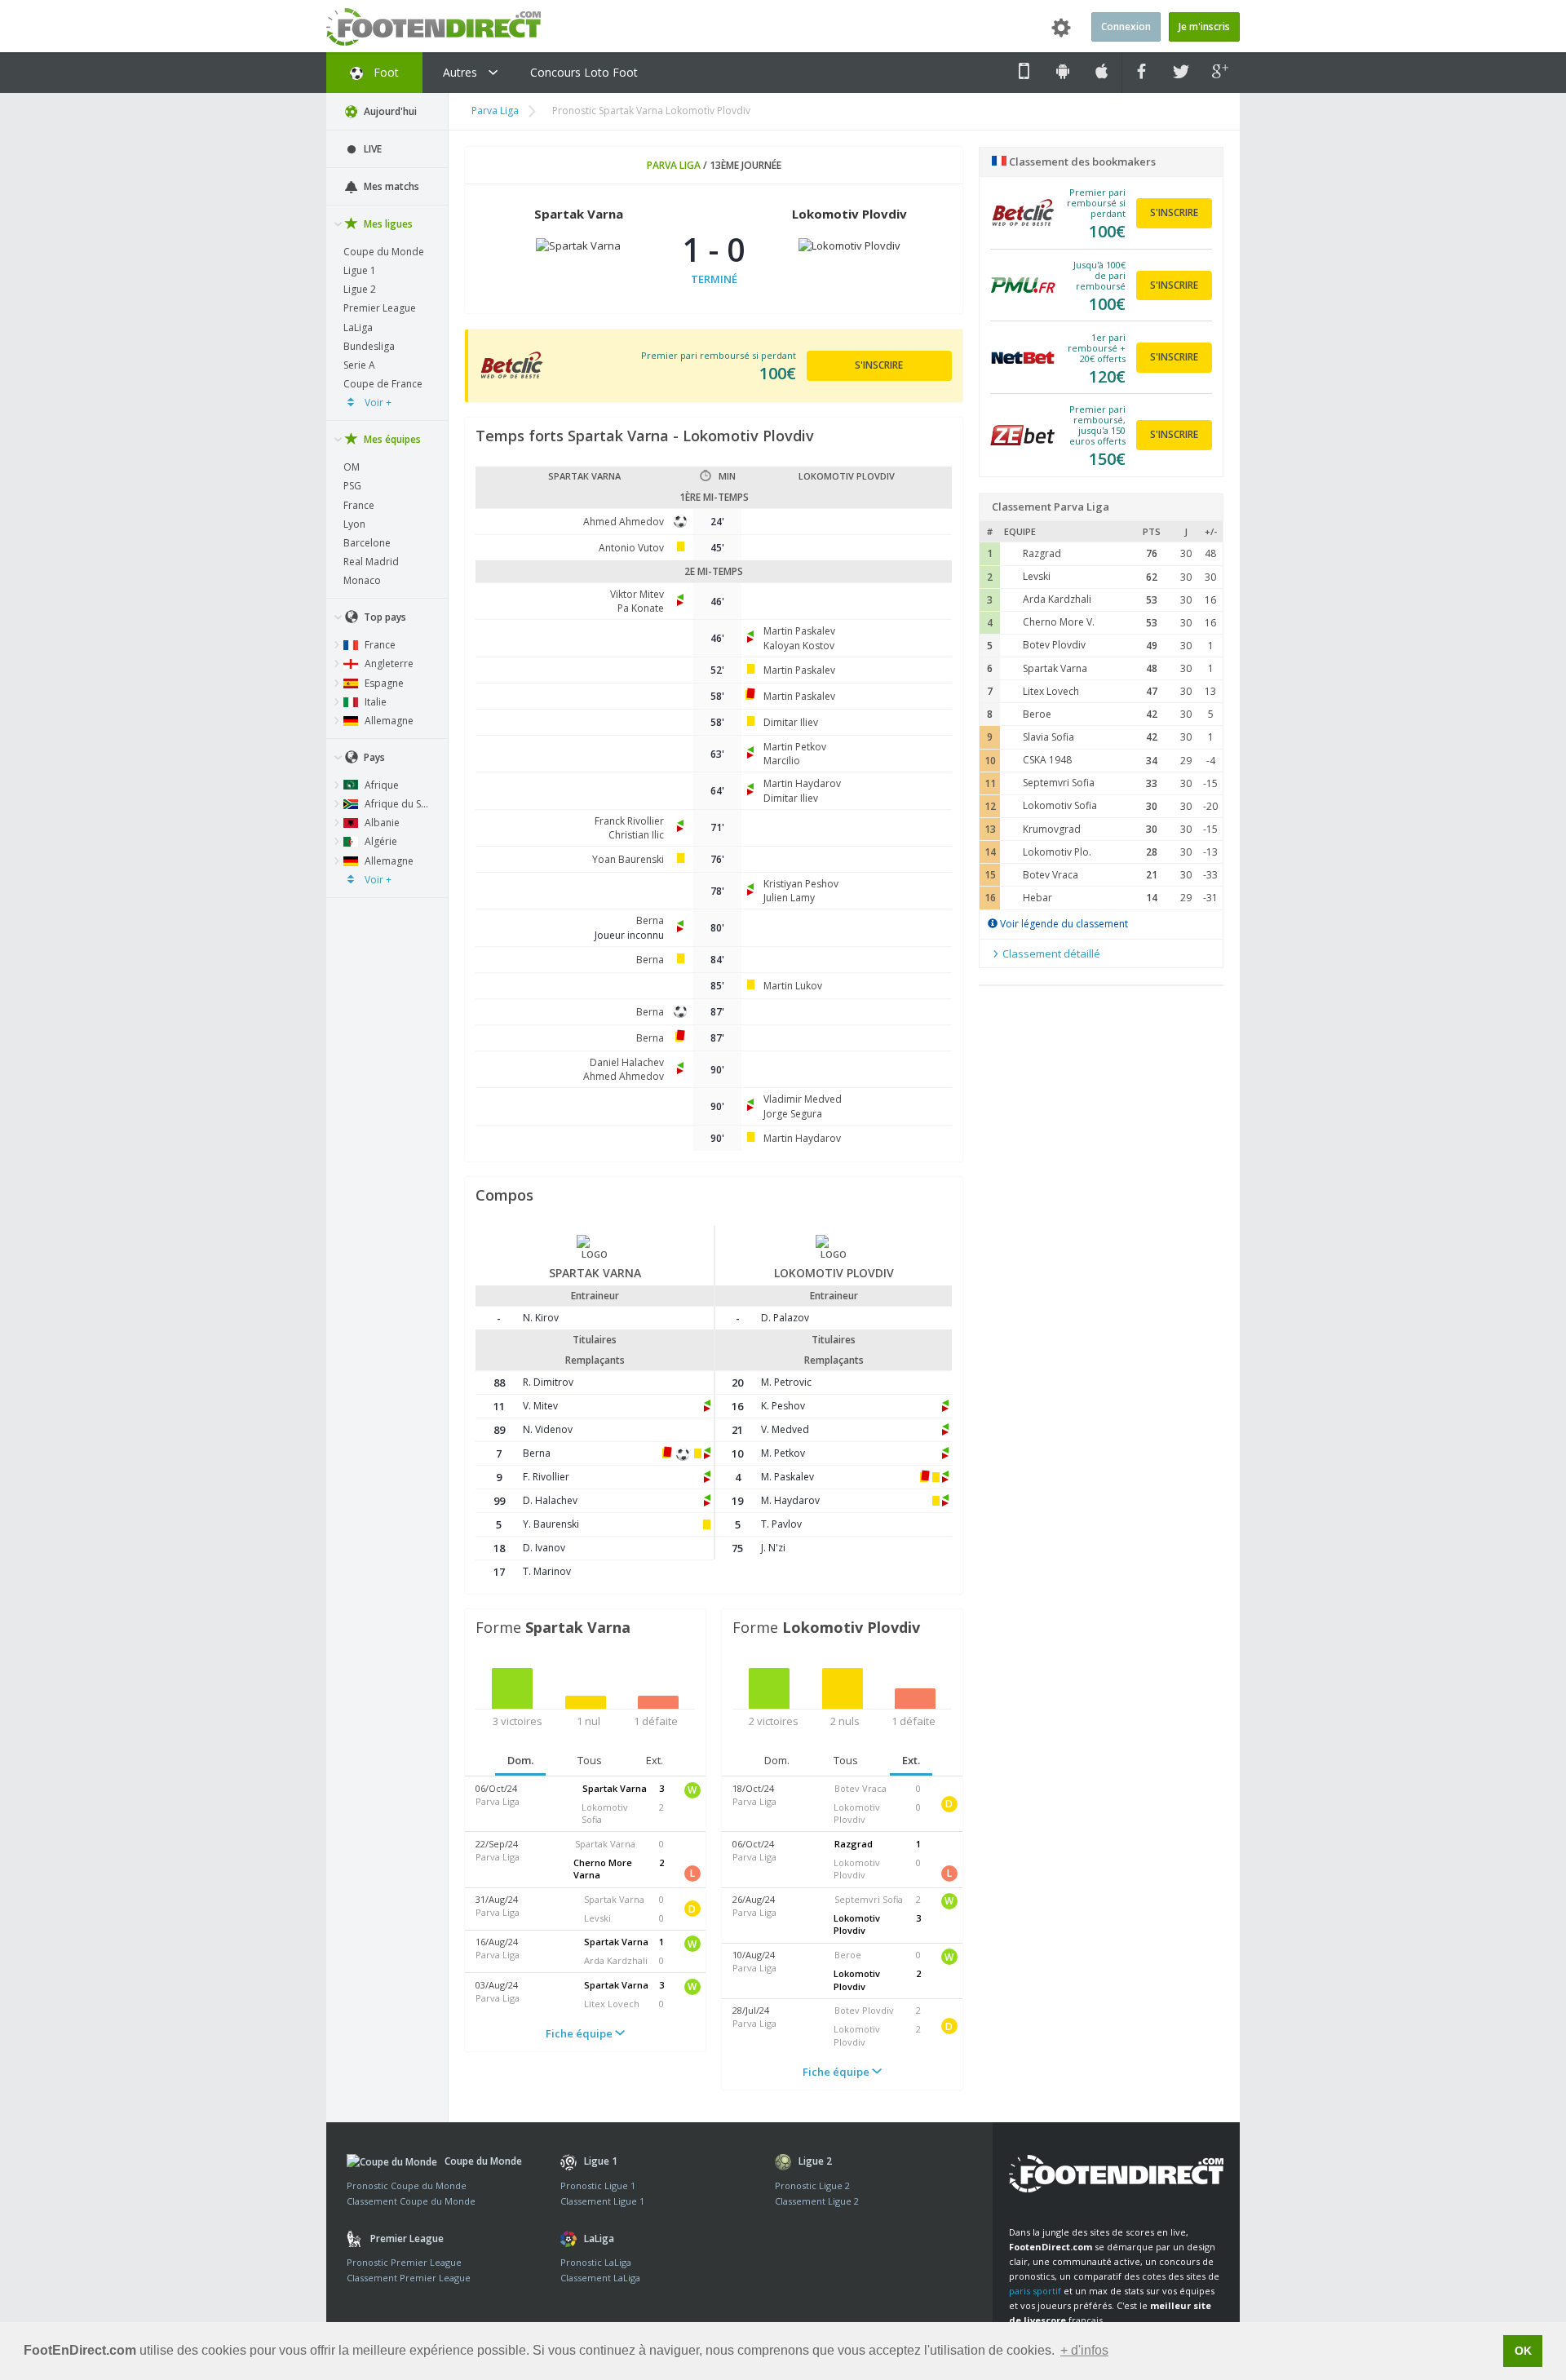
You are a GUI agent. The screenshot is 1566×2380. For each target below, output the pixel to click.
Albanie (381, 823)
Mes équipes (391, 439)
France (359, 505)
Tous (590, 1760)
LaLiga (358, 327)
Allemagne (388, 721)
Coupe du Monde (384, 252)
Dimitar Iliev (791, 722)
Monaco (362, 580)
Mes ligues (387, 224)
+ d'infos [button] (1084, 2350)
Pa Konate (641, 608)
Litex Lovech (1051, 691)
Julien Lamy (789, 898)
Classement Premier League (409, 2278)
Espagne (383, 683)
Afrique (380, 785)
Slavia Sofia (1048, 737)
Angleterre (388, 664)
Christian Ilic (636, 835)
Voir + (377, 403)
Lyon (354, 524)
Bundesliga (369, 346)
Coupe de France (383, 384)
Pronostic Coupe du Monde (407, 2185)
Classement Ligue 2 (817, 2201)
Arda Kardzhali (1057, 599)
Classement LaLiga (600, 2278)
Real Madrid (371, 562)
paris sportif (1035, 2291)
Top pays (384, 617)
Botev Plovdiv (1054, 645)
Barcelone (367, 543)
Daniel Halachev (627, 1062)
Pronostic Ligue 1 (598, 2185)
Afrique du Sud (398, 804)
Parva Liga (495, 111)
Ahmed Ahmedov (624, 522)
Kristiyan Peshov (801, 884)
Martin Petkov (795, 747)
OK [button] (1523, 2351)
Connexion (1126, 27)
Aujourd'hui (389, 111)
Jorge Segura (793, 1114)
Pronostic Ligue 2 (812, 2185)
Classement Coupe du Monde (411, 2201)
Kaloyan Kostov (799, 646)
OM (352, 467)
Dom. (520, 1760)
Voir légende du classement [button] (1063, 924)
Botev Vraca (1051, 875)
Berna (650, 920)
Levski (1037, 576)
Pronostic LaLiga (596, 2262)
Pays (373, 757)
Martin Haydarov (802, 783)
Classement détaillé (1050, 953)
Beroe (1037, 714)
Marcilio (782, 761)
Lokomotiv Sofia (1060, 805)
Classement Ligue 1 (602, 2201)
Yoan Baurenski (628, 859)
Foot (385, 72)
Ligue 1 (360, 270)
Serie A (359, 365)
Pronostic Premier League (404, 2262)
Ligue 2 (360, 289)
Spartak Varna (1055, 668)
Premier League (380, 308)
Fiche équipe (580, 2033)
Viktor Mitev (637, 594)
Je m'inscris (1204, 27)
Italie (374, 702)
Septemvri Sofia (1059, 783)
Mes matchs (390, 186)
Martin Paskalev (799, 631)
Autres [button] (462, 72)
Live (372, 149)
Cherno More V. (1059, 622)
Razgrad (1042, 553)
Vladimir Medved (803, 1099)
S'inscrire (879, 365)
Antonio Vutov (631, 548)
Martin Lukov (793, 986)
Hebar (1037, 898)
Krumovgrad (1052, 829)
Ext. (655, 1760)
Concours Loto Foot (584, 72)
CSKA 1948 (1047, 760)
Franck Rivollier (629, 821)
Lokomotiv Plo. (1057, 852)
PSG (352, 486)
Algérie (380, 841)
